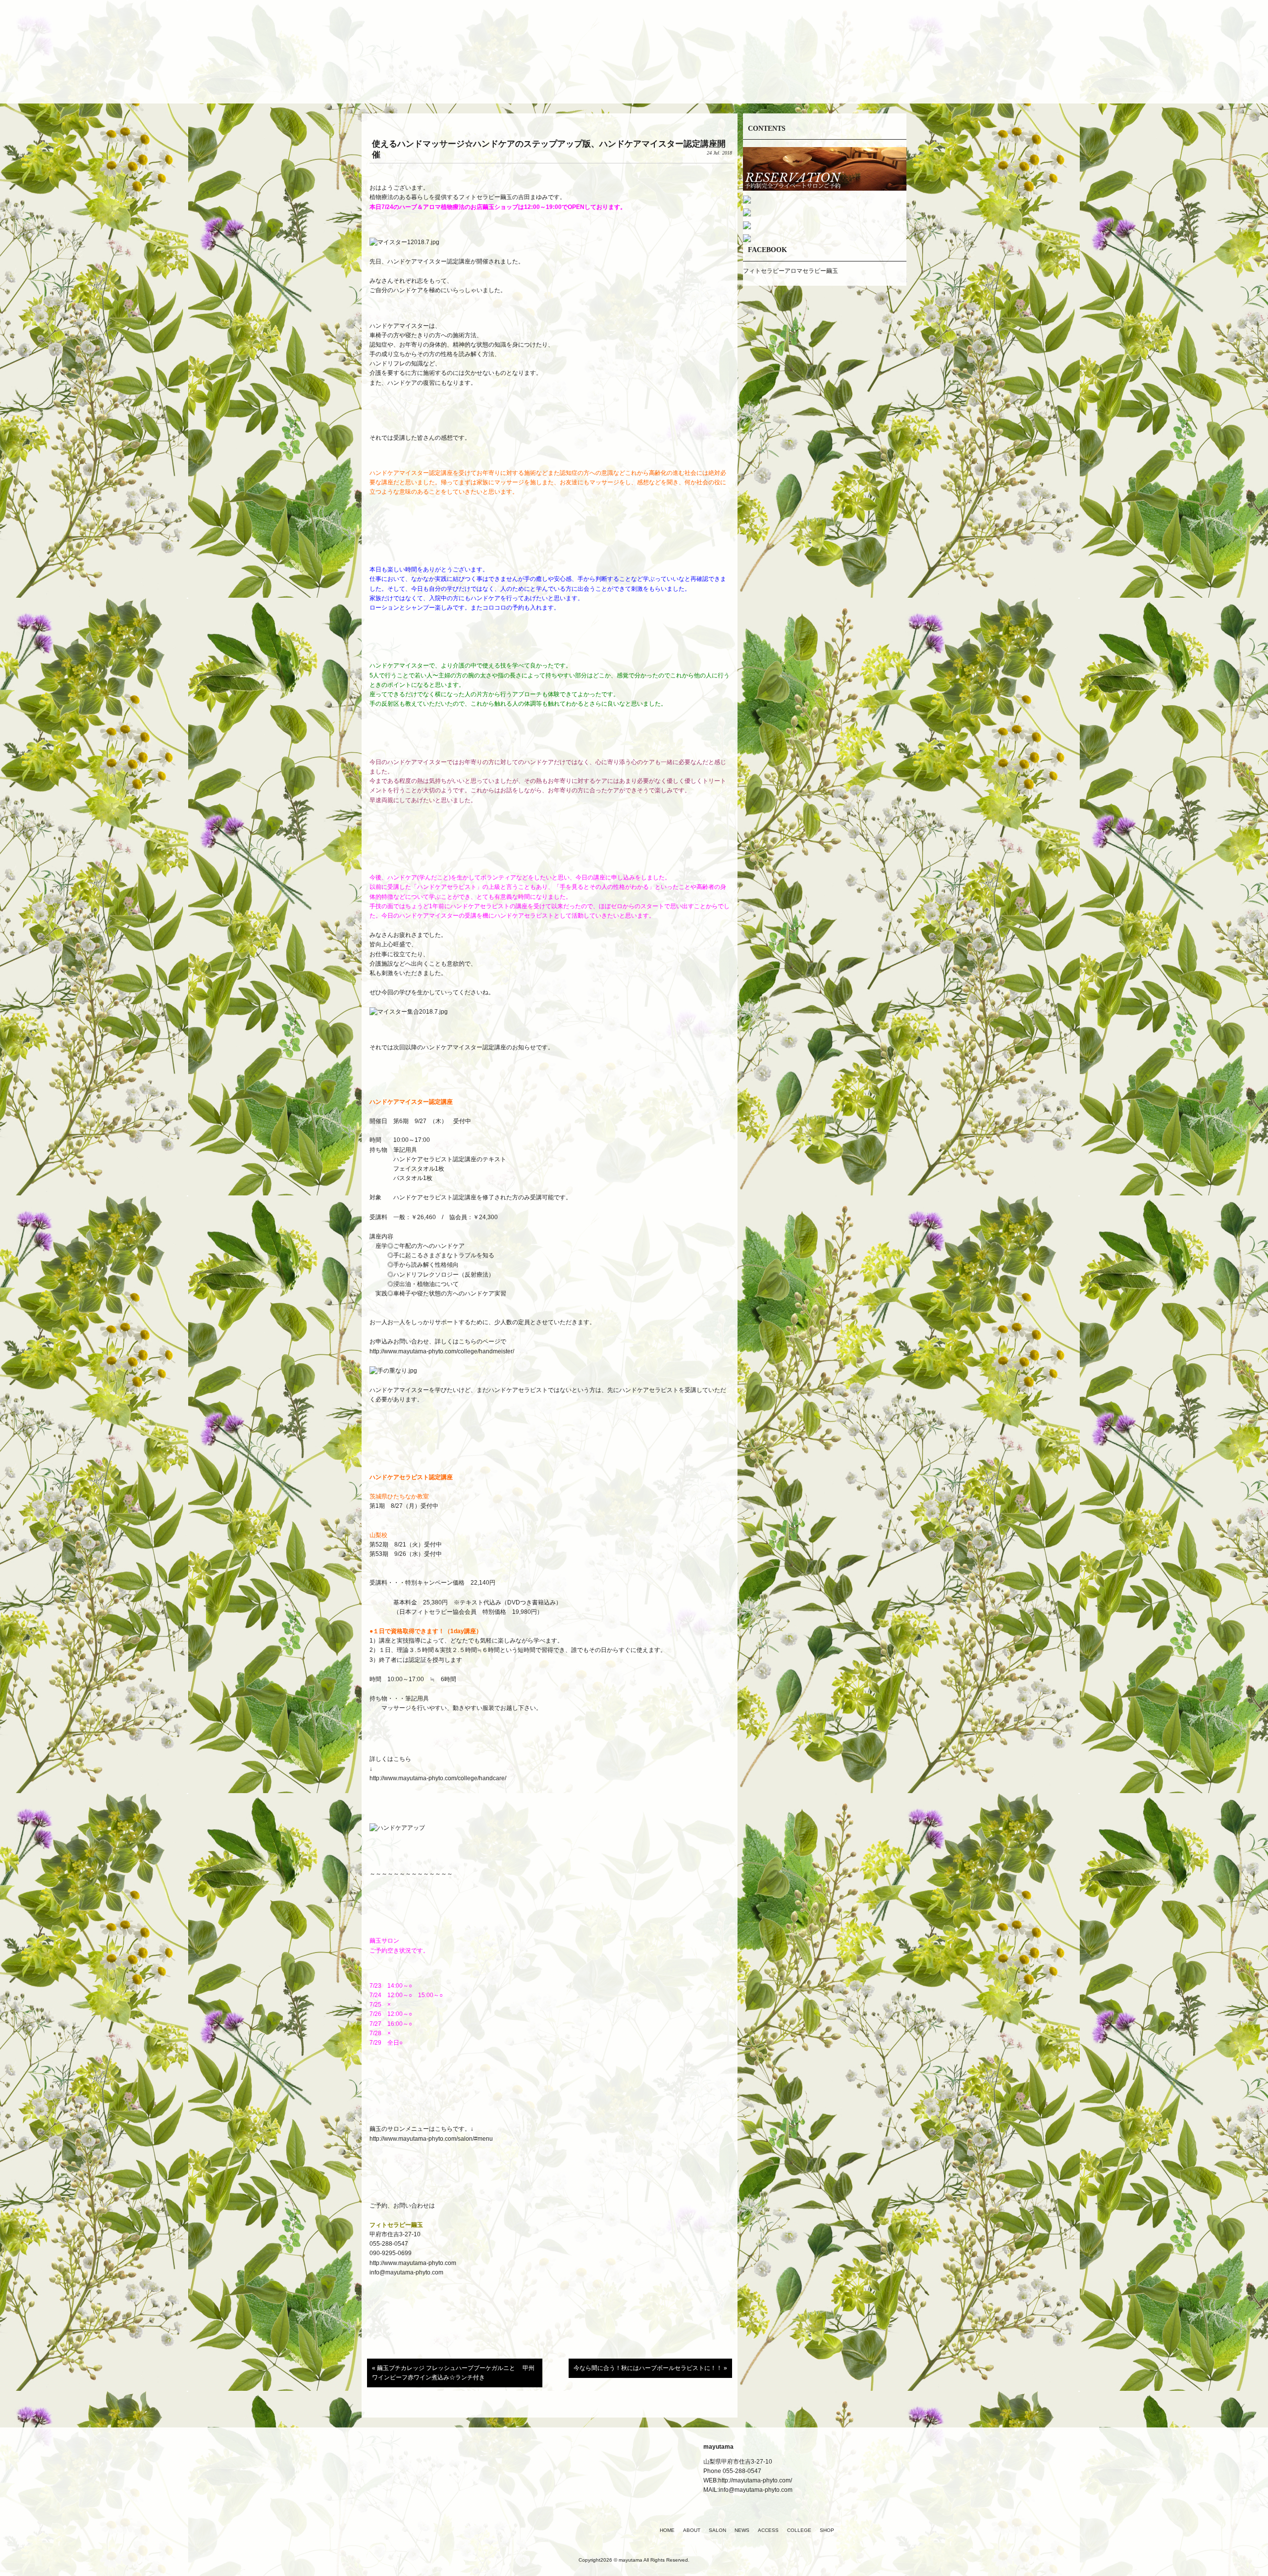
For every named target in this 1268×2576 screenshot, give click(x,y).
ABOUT (692, 2530)
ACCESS (768, 2530)
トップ (456, 81)
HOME (667, 2530)
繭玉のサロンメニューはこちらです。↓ (422, 2129)
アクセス (693, 81)
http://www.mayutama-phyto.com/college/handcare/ (438, 1778)
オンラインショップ (812, 81)
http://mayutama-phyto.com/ (755, 2480)
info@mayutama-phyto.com (406, 2272)
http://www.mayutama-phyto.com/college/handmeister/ (442, 1351)
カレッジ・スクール (753, 81)
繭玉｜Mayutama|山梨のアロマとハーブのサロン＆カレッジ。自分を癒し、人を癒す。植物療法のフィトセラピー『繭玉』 (634, 39)
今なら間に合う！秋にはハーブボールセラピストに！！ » (650, 2368)
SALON (717, 2530)
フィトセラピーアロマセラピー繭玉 (791, 271)
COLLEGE (799, 2530)
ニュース (634, 81)
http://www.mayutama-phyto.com (413, 2263)
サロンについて (575, 81)
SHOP (827, 2530)
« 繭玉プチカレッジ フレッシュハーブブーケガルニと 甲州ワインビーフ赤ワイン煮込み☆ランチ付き (453, 2373)
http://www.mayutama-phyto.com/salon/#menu (432, 2139)
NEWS (742, 2530)
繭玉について (515, 81)
